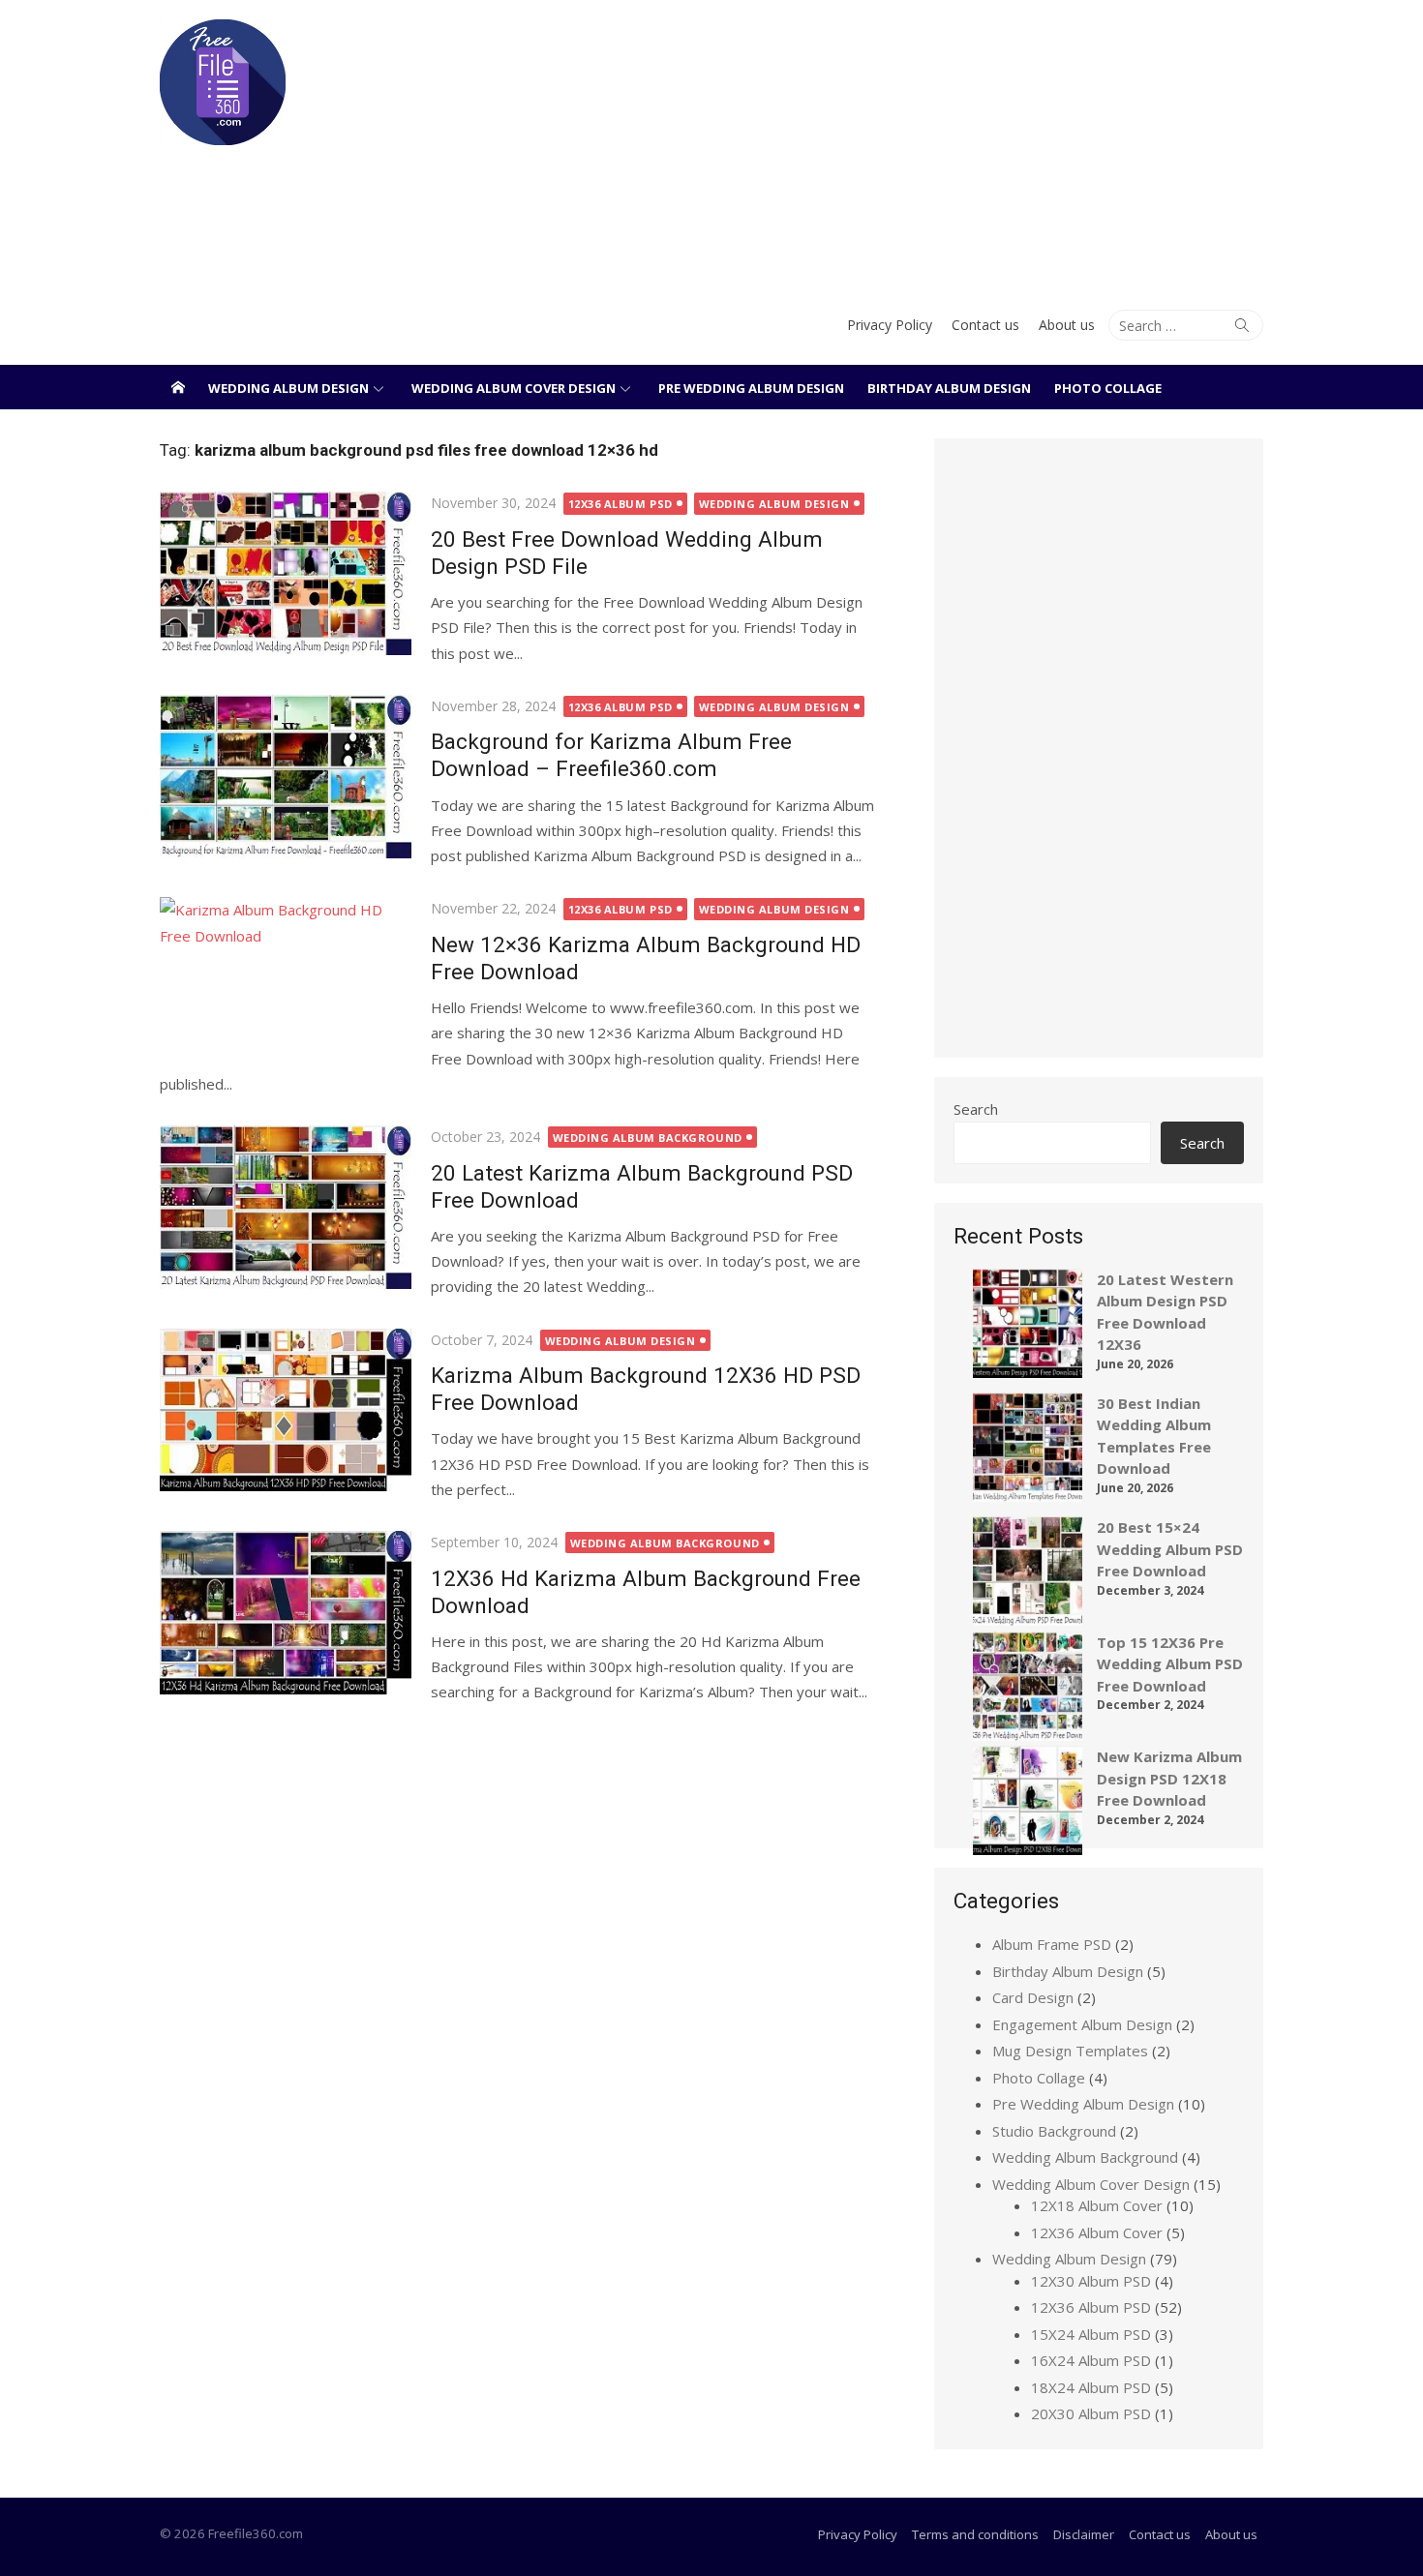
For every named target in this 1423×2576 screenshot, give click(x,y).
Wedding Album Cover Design (514, 388)
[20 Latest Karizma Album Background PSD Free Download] (286, 1207)
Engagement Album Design (1082, 2024)
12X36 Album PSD (621, 504)
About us (1067, 325)
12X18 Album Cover (1097, 2205)
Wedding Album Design (288, 388)
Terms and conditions (975, 2534)
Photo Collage (1108, 388)
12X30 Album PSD (1091, 2281)
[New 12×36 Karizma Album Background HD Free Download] (286, 979)
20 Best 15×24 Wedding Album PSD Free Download (1170, 1549)
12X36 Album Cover (1097, 2232)
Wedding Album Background (648, 1138)
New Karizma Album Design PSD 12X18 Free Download (1169, 1778)
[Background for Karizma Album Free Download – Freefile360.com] (286, 777)
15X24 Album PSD (1091, 2334)
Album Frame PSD (1052, 1944)
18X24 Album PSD (1091, 2387)
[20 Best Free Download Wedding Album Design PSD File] (286, 573)
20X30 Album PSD (1091, 2413)
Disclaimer (1084, 2534)
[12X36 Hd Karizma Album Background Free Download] (286, 1613)
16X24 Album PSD (1091, 2360)
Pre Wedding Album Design (751, 388)
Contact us (985, 325)
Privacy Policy (890, 325)
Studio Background (1054, 2131)
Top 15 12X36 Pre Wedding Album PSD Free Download (1170, 1664)
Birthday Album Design (949, 388)
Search (976, 1109)
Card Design (1033, 1997)
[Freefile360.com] (178, 387)
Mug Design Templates (1070, 2051)
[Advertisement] (899, 145)
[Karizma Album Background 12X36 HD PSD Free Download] (286, 1410)
